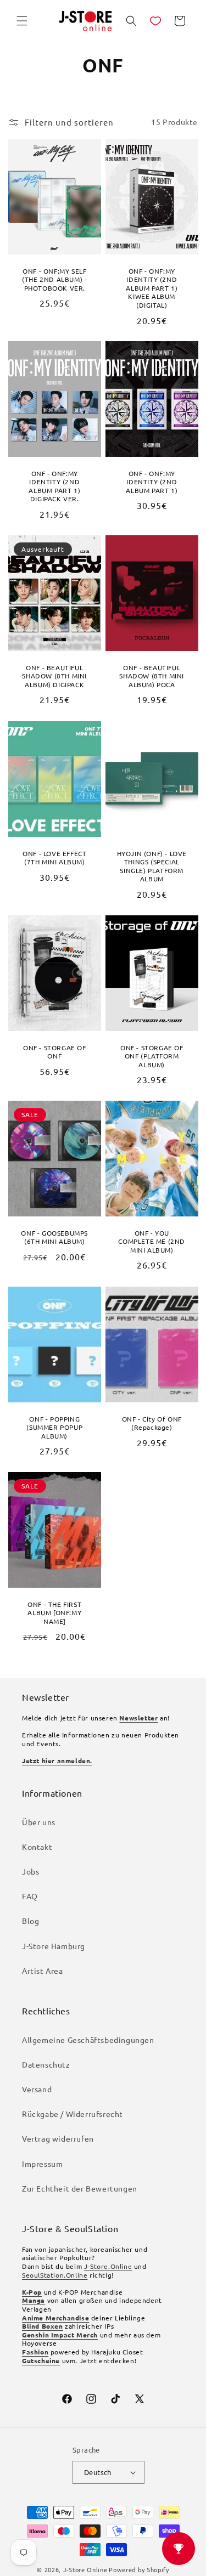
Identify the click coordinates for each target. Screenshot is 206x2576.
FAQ (30, 1896)
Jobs (30, 1871)
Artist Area (43, 1971)
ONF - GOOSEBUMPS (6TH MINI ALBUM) (54, 1238)
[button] (22, 21)
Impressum (42, 2164)
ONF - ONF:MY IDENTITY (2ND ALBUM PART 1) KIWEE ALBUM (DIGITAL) (152, 288)
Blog (30, 1921)
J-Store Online (85, 2569)
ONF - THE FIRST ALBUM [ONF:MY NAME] (54, 1613)
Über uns (39, 1822)
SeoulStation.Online (55, 2275)
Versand (37, 2089)
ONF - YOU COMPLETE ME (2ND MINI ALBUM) (152, 1242)
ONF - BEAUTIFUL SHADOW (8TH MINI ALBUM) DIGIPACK (54, 676)
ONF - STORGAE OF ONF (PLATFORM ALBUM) (151, 1056)
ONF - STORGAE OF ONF (55, 1052)
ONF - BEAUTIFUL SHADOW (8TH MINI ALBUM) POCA (152, 676)
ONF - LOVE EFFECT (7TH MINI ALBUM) (54, 857)
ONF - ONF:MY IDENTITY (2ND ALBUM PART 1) (152, 482)
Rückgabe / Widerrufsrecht (73, 2114)
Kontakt (37, 1847)
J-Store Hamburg (54, 1946)
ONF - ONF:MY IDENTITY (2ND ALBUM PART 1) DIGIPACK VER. (54, 486)
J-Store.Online (108, 2266)
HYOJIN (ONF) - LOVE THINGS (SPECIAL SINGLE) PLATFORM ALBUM (151, 866)
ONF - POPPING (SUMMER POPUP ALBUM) (54, 1427)
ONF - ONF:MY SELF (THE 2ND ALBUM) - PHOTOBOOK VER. (54, 279)
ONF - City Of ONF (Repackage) (151, 1423)
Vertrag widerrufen (58, 2138)
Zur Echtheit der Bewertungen (80, 2188)
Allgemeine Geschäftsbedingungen (88, 2040)
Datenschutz (46, 2064)
